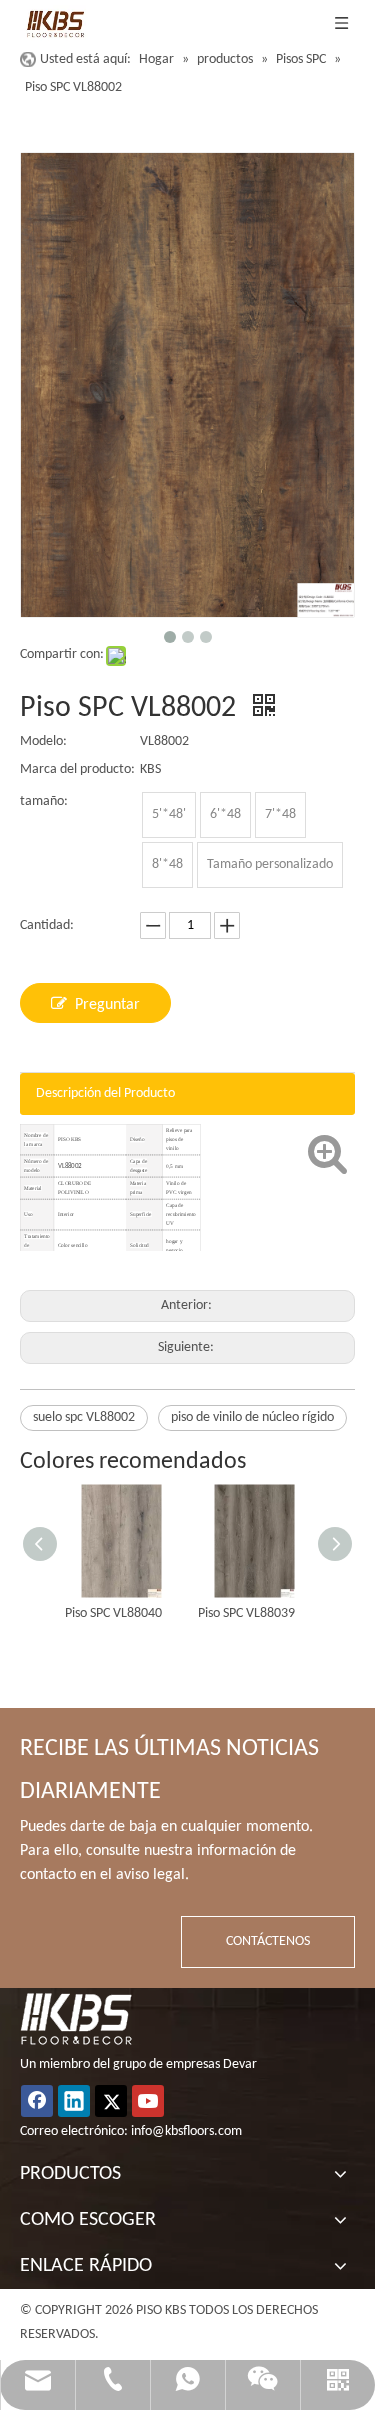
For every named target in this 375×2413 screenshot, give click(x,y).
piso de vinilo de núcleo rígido (252, 1417)
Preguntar (107, 1005)
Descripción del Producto (105, 1093)
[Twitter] (111, 2101)
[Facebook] (37, 2101)
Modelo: (43, 741)
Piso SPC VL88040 (113, 1613)
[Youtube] (148, 2101)
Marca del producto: (77, 769)
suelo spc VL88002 (84, 1417)
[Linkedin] (74, 2101)
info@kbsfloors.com (186, 2131)
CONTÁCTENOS (268, 1941)
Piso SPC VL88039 (246, 1613)
